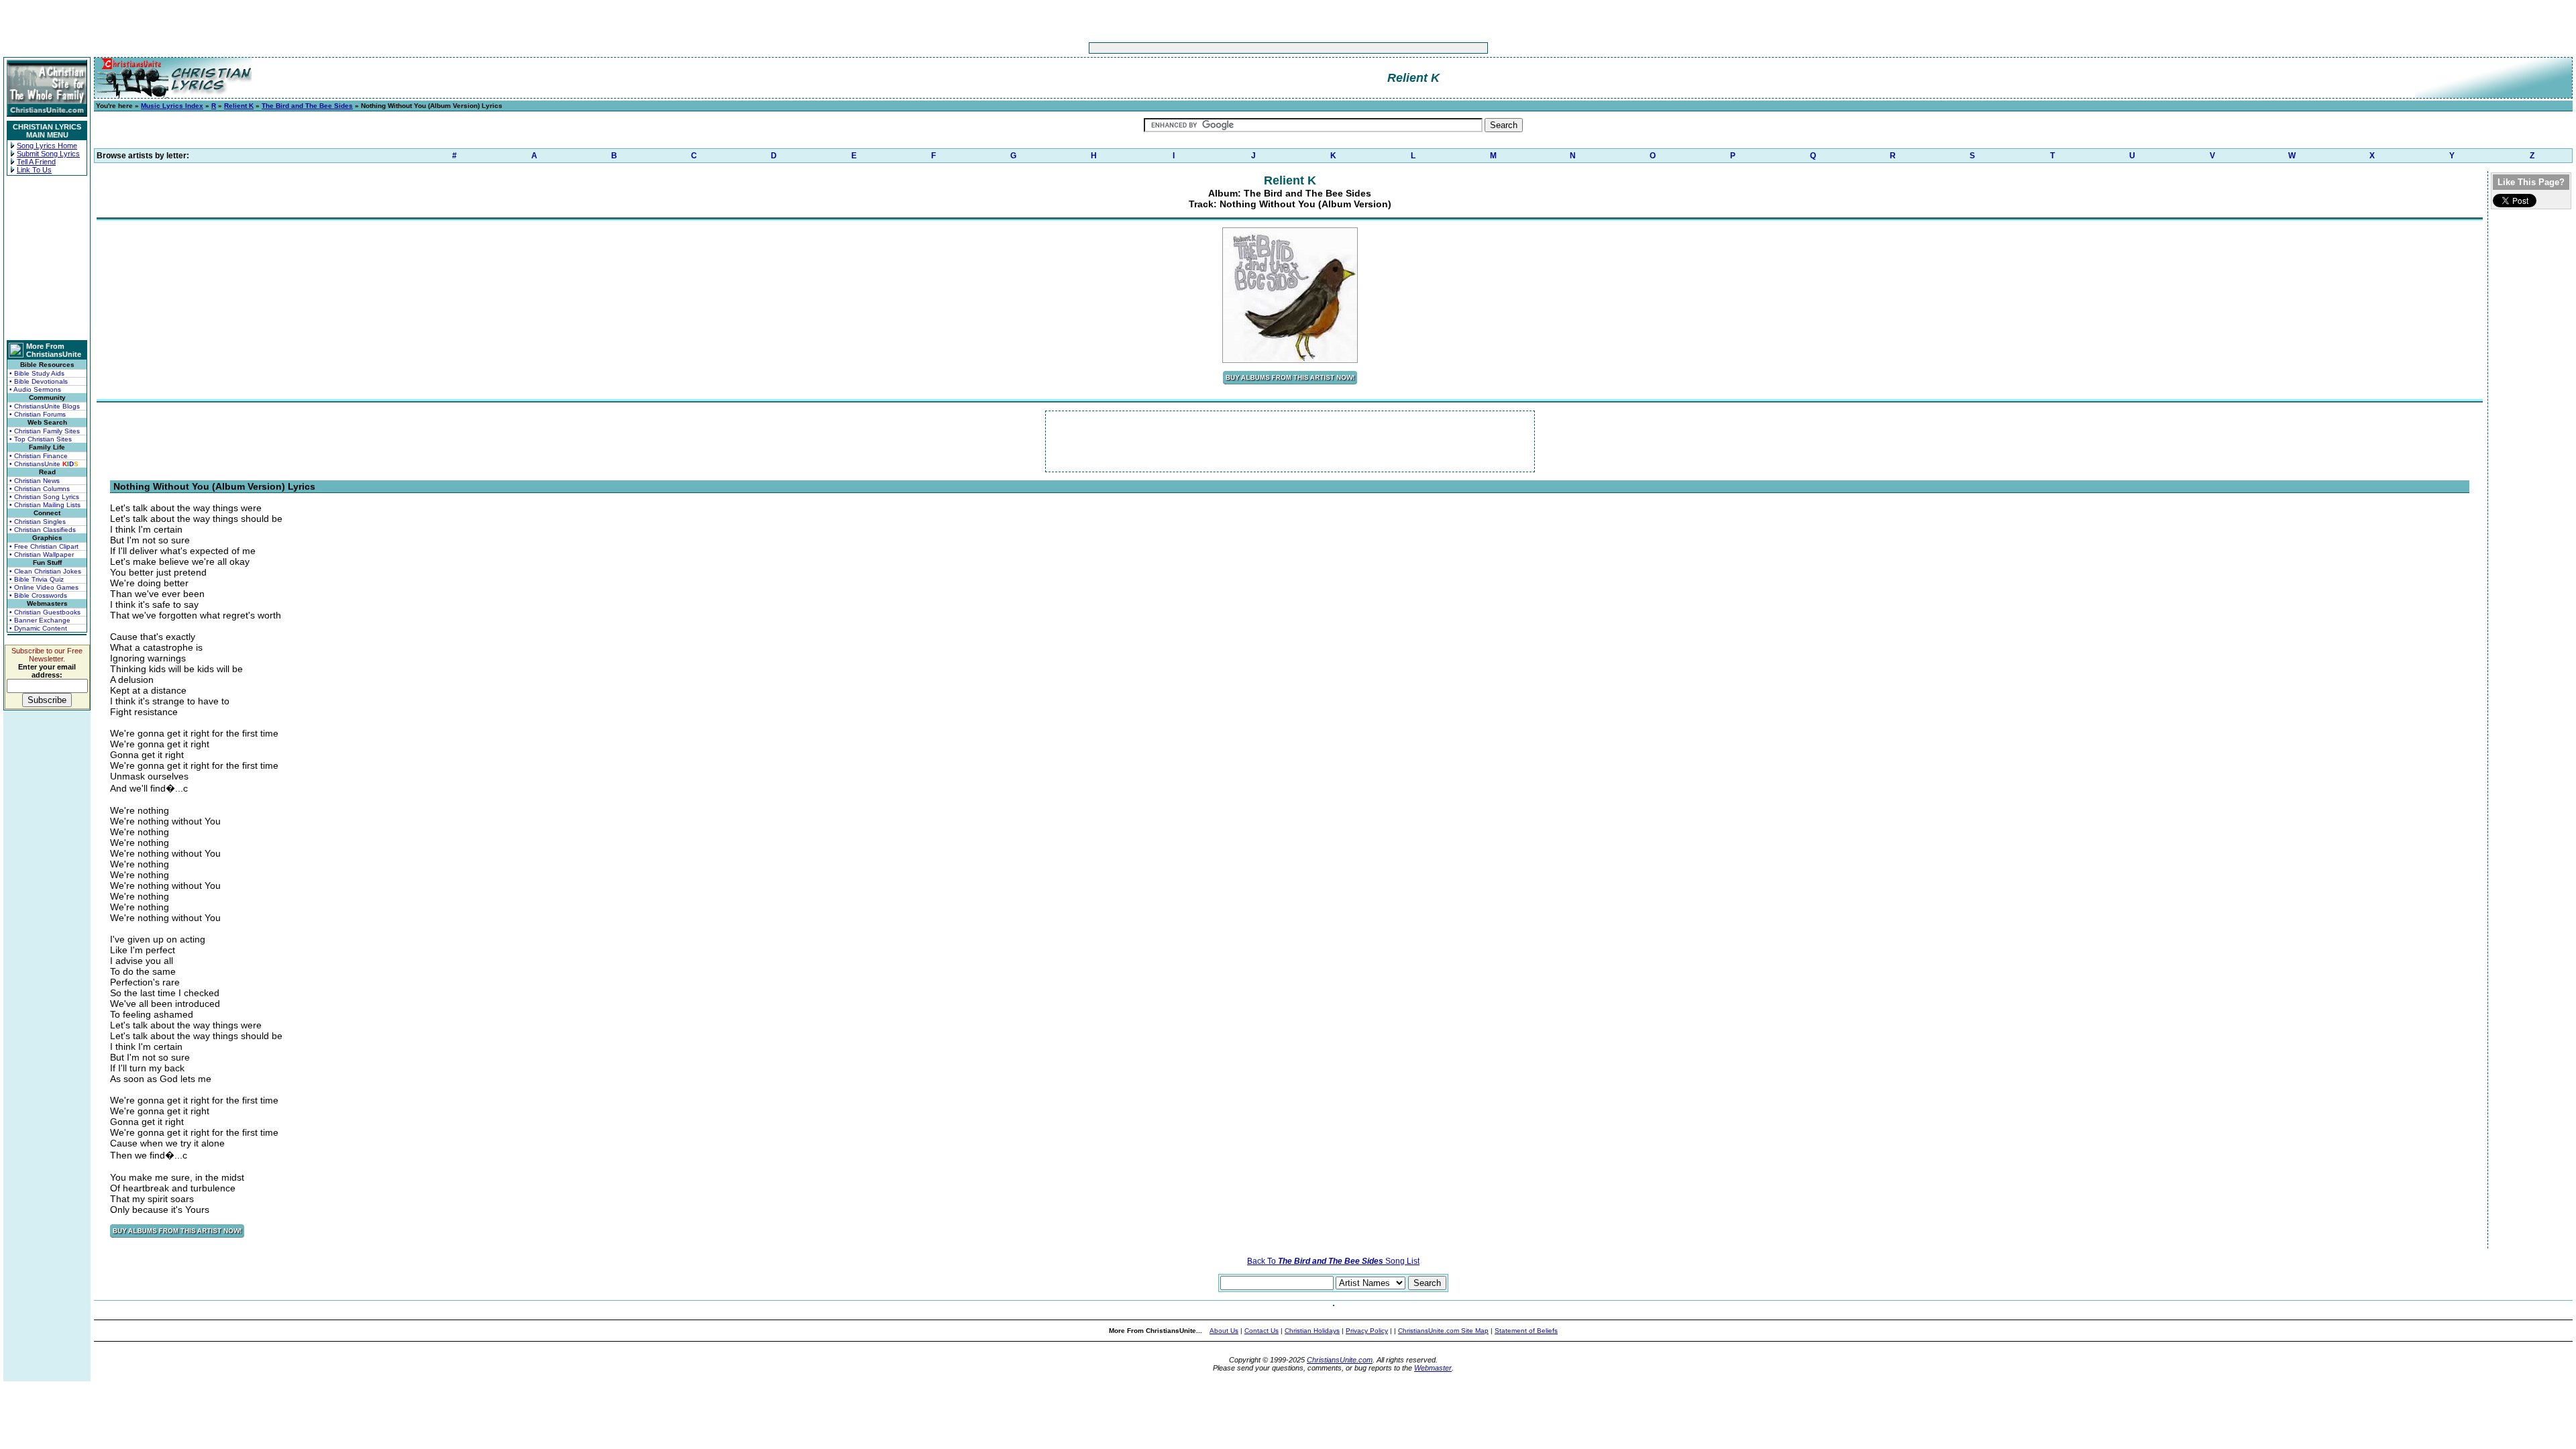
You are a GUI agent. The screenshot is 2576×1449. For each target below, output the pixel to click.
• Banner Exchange (40, 620)
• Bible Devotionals (39, 381)
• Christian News (35, 481)
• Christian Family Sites (45, 431)
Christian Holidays (1312, 1331)
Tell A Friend (36, 162)
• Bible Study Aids (37, 373)
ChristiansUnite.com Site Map (1443, 1331)
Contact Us (1262, 1331)
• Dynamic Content (38, 628)
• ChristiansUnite (44, 464)
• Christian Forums (38, 414)
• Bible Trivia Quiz (37, 579)
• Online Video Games (44, 587)
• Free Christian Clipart (44, 546)
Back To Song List (1333, 1261)
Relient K (239, 106)
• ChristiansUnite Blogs (45, 406)
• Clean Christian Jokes (45, 571)
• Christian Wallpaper (42, 554)
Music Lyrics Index (172, 106)
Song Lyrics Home (47, 146)
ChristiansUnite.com (1340, 1360)
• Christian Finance (39, 456)
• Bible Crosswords (38, 595)
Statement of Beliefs (1526, 1331)
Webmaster (1433, 1368)
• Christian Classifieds (43, 530)
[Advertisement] (1246, 48)
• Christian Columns (40, 489)
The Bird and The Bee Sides (307, 106)
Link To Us (34, 170)
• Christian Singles (38, 522)
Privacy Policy (1367, 1331)
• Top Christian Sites (41, 439)
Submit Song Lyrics (48, 154)
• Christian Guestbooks (45, 612)
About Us (1224, 1331)
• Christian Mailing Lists (45, 505)
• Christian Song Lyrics (44, 497)
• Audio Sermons (35, 389)
